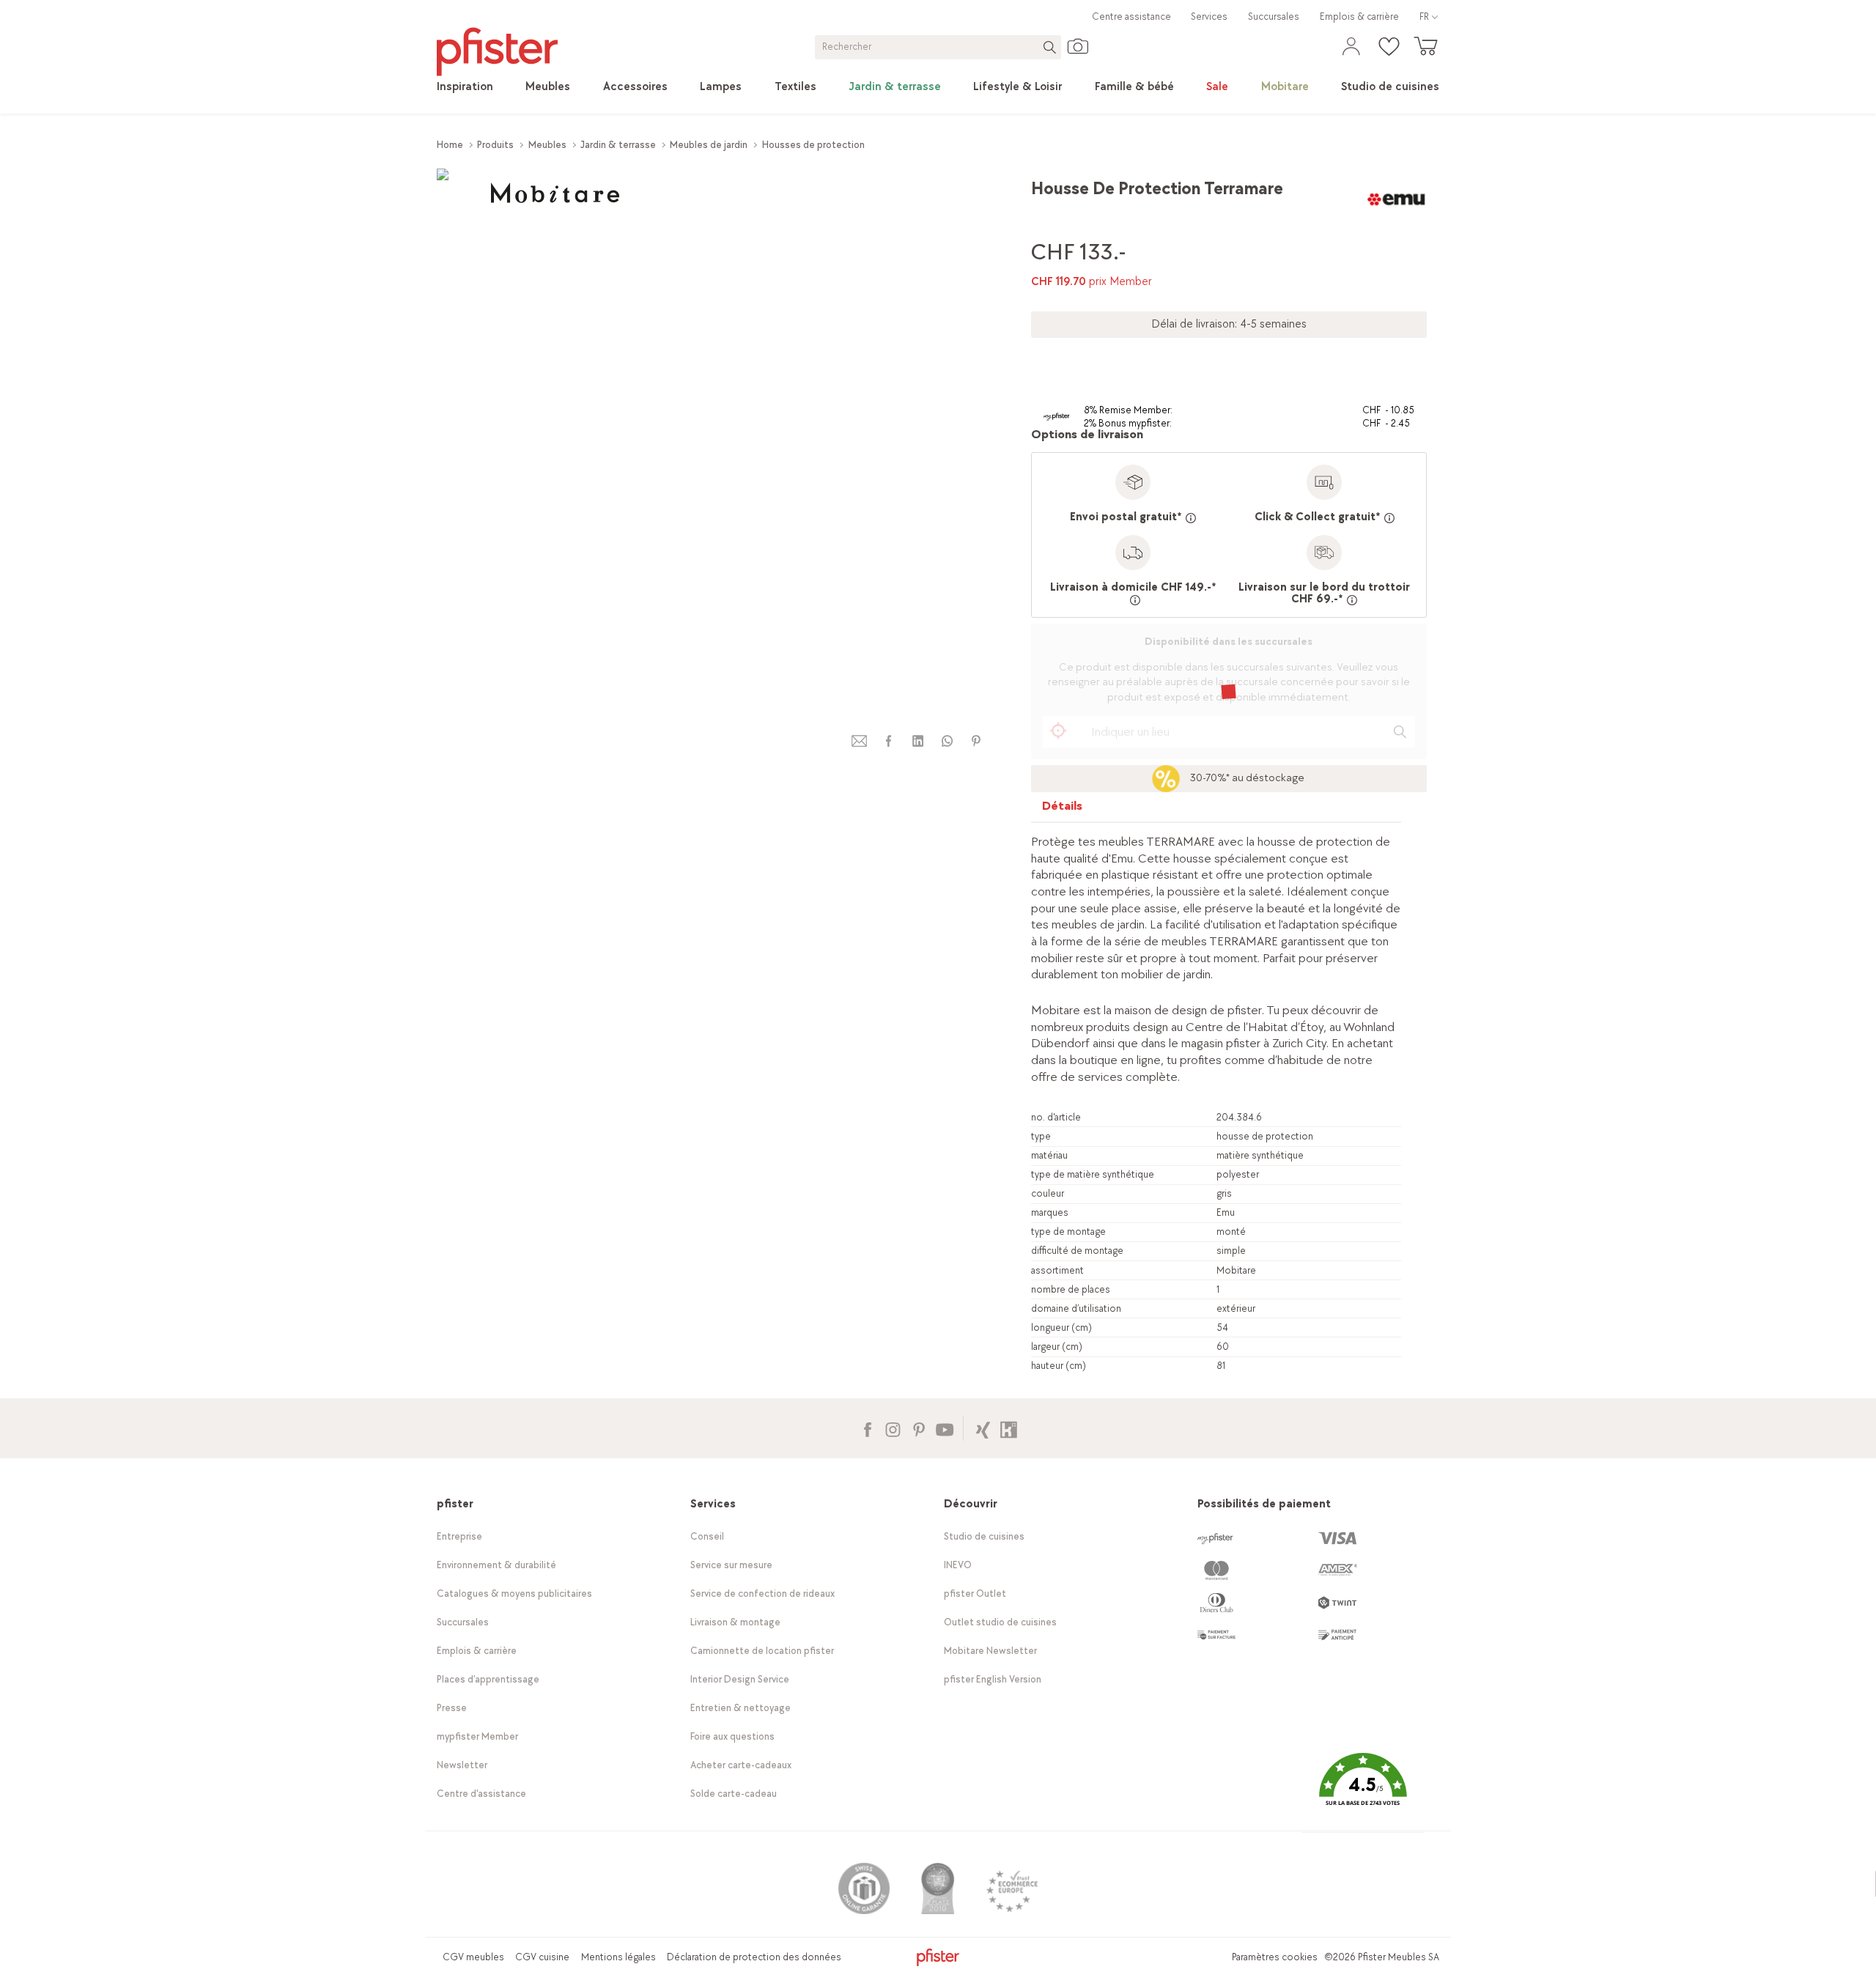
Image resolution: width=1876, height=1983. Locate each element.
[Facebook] (867, 1428)
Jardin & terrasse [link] (618, 145)
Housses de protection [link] (813, 145)
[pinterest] (976, 741)
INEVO (958, 1565)
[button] (1362, 1791)
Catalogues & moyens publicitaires (514, 1594)
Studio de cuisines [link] (984, 1536)
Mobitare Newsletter (990, 1651)
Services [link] (1209, 16)
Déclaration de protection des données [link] (754, 1957)
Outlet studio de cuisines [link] (1000, 1622)
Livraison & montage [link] (735, 1622)
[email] (860, 741)
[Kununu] (1009, 1428)
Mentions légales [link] (618, 1957)
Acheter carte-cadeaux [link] (741, 1765)
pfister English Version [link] (993, 1679)
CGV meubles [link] (473, 1957)
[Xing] (983, 1428)
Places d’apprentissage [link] (488, 1679)
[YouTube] (944, 1428)
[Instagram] (893, 1428)
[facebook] (888, 741)
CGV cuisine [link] (542, 1957)
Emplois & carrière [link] (1359, 16)
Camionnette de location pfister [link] (762, 1651)
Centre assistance (1131, 16)
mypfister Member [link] (477, 1736)
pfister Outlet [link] (975, 1594)
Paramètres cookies (1275, 1957)
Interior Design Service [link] (740, 1679)
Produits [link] (495, 145)
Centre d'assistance (481, 1794)
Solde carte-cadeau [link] (734, 1794)
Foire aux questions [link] (732, 1736)
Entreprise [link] (459, 1536)
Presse (452, 1708)
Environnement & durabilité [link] (496, 1565)
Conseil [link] (707, 1536)
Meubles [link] (547, 145)
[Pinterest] (919, 1428)
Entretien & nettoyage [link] (741, 1708)
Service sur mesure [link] (731, 1565)
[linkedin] (917, 741)
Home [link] (450, 145)
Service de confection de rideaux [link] (762, 1594)
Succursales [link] (1274, 16)
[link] (465, 87)
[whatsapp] (947, 741)
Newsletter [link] (462, 1765)
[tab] (1063, 809)
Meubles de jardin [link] (709, 145)
